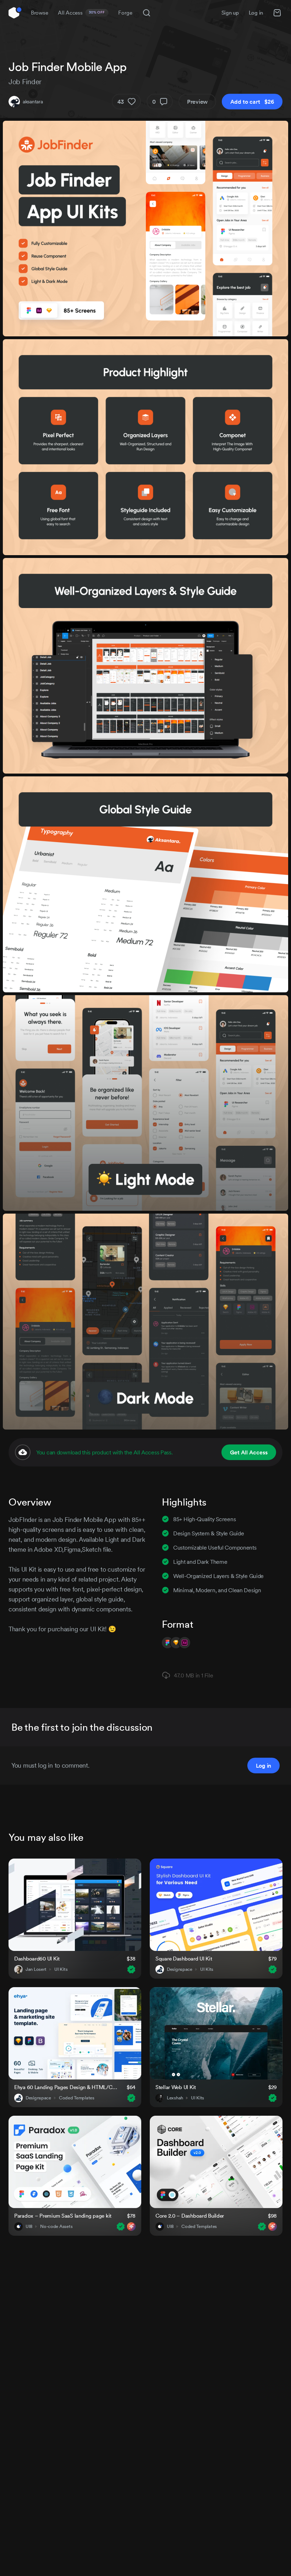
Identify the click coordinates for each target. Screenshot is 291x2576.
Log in (256, 13)
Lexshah (175, 2098)
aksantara (33, 102)
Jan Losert (36, 1969)
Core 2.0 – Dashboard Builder (190, 2216)
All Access (81, 13)
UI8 (29, 2227)
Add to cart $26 (252, 102)
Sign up (230, 13)
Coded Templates (77, 2098)
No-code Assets (56, 2227)
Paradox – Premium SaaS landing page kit (63, 2216)
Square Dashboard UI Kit (184, 1959)
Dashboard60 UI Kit (37, 1959)
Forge (125, 13)
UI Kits (61, 1969)
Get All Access (249, 1452)
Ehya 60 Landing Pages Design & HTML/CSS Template (66, 2087)
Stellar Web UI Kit (176, 2087)
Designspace (180, 1969)
